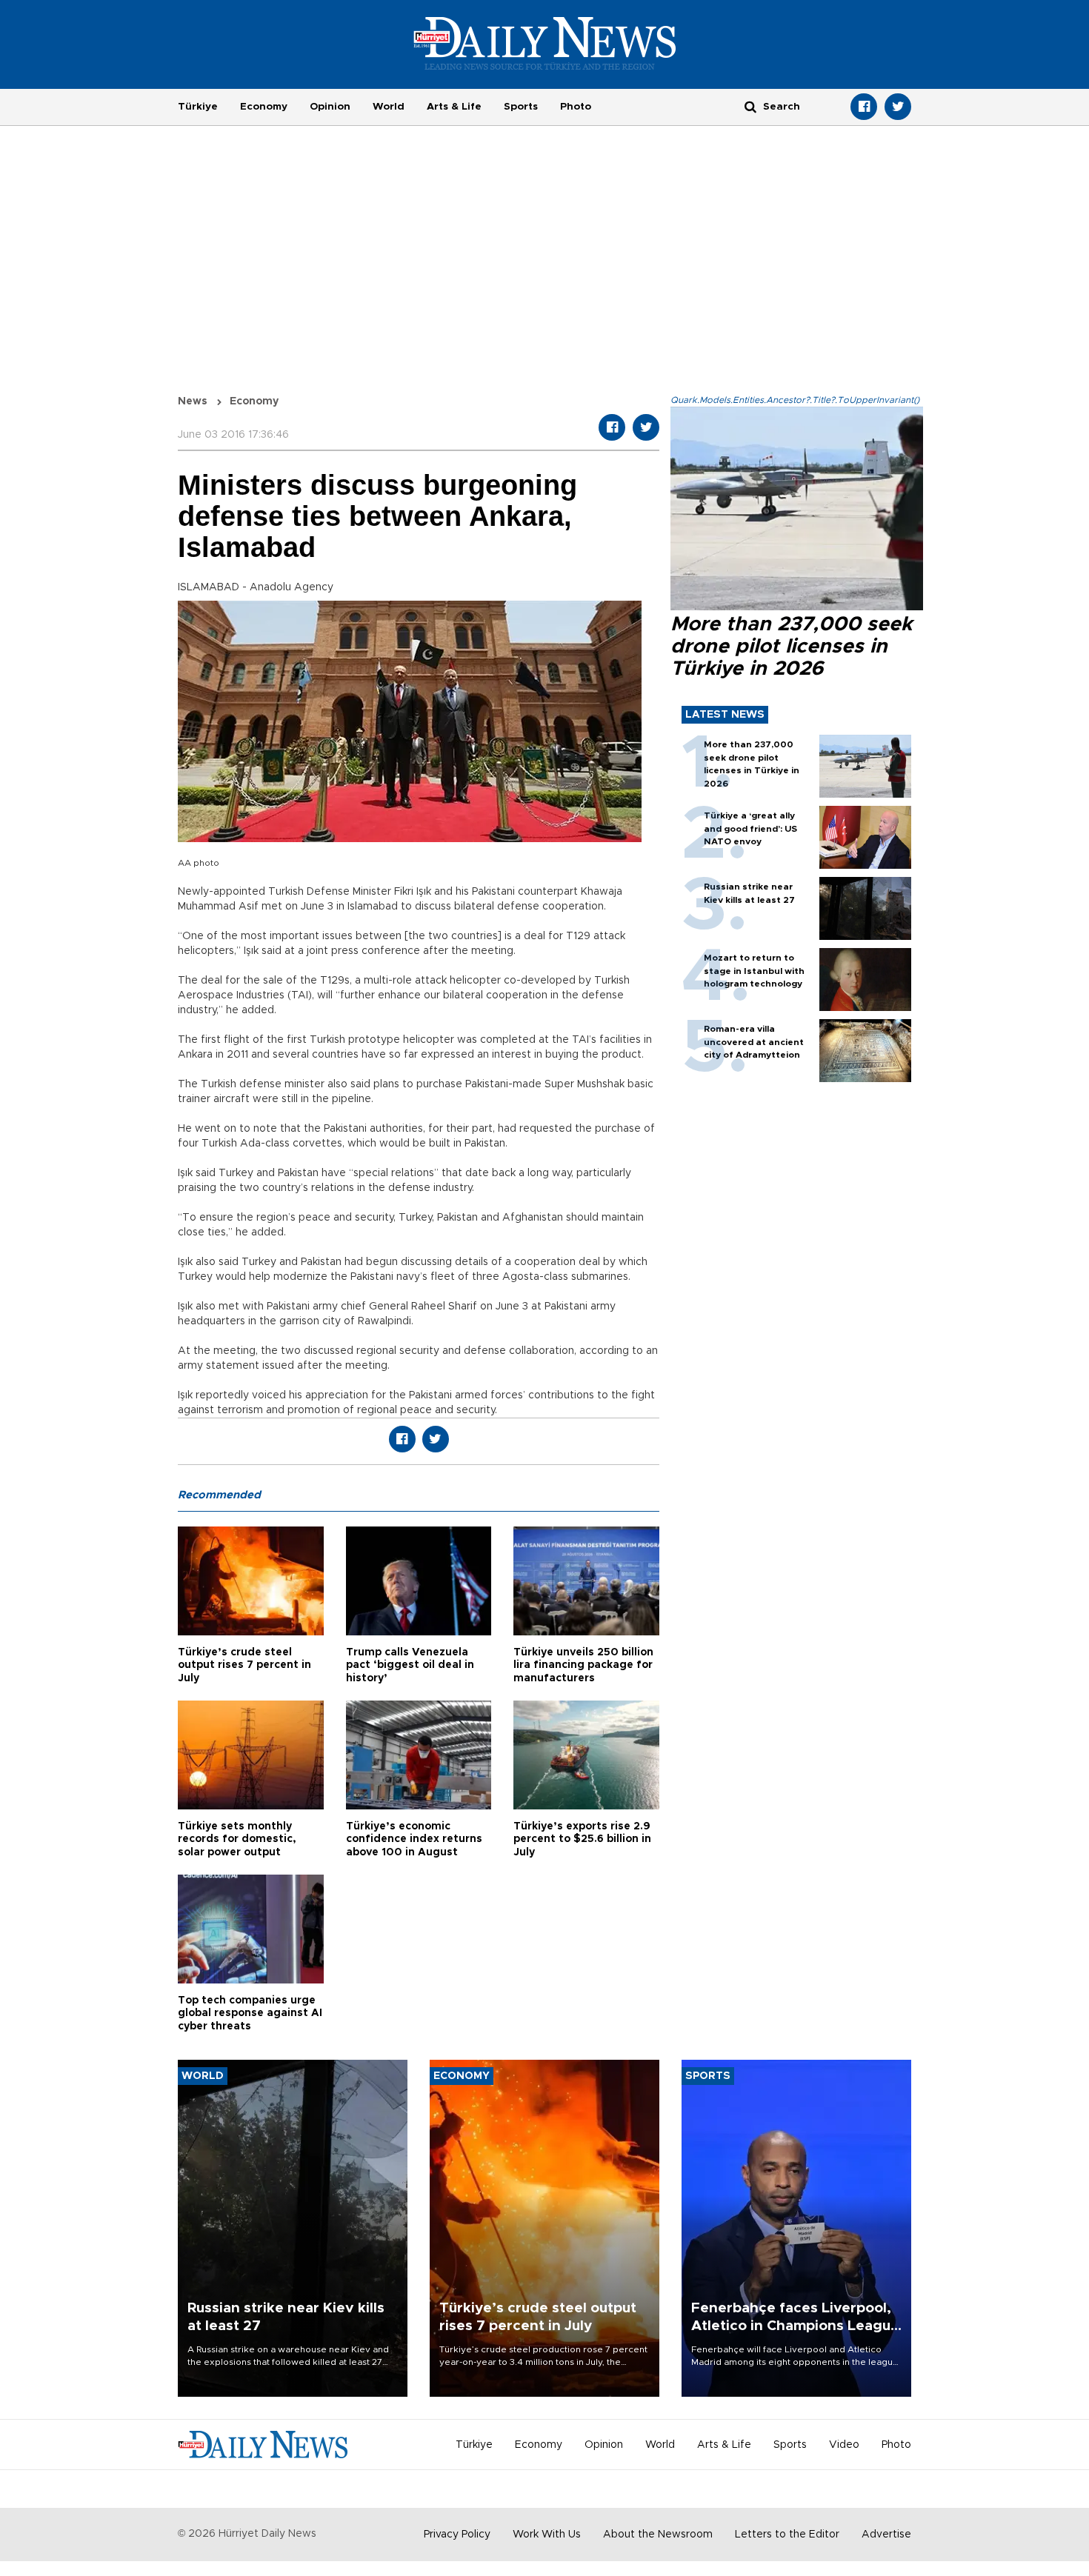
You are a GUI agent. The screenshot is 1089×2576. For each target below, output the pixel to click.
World (389, 107)
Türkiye (198, 107)
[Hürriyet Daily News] (545, 43)
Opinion (330, 107)
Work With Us (547, 2535)
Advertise (886, 2535)
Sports (521, 107)
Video (844, 2445)
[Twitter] (898, 107)
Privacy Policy (457, 2535)
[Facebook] (864, 107)
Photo (576, 107)
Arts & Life (454, 107)
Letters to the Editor (787, 2535)
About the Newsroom (658, 2535)
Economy (264, 107)
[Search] (750, 106)
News (193, 401)
